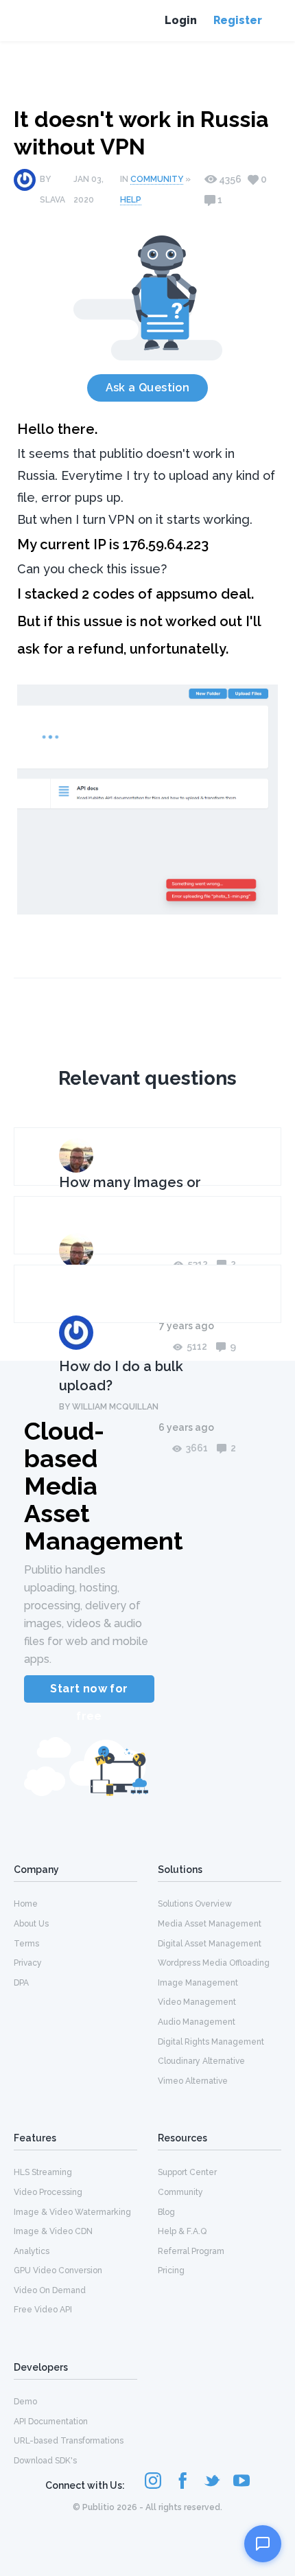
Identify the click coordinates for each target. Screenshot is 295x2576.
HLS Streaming (43, 2172)
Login (181, 20)
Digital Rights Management (211, 2042)
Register (238, 20)
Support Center (187, 2172)
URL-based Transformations (69, 2441)
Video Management (197, 2002)
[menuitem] (75, 1903)
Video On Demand (50, 2290)
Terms (26, 1944)
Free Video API (43, 2310)
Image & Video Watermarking (72, 2212)
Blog (166, 2212)
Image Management (198, 1983)
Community (157, 179)
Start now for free (89, 1692)
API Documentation (51, 2422)
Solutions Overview (195, 1904)
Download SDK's (45, 2461)
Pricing (171, 2270)
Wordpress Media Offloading (214, 1963)
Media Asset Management (210, 1924)
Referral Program (191, 2251)
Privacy (28, 1963)
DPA (21, 1983)
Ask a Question (148, 388)
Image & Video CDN (53, 2231)
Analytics (32, 2251)
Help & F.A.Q (182, 2231)
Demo (25, 2402)
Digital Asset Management (210, 1944)
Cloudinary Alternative (201, 2061)
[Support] (263, 2544)
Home (26, 1904)
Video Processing (48, 2192)
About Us (31, 1924)
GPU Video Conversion (58, 2270)
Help (131, 200)
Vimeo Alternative (193, 2081)
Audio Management (197, 2022)
